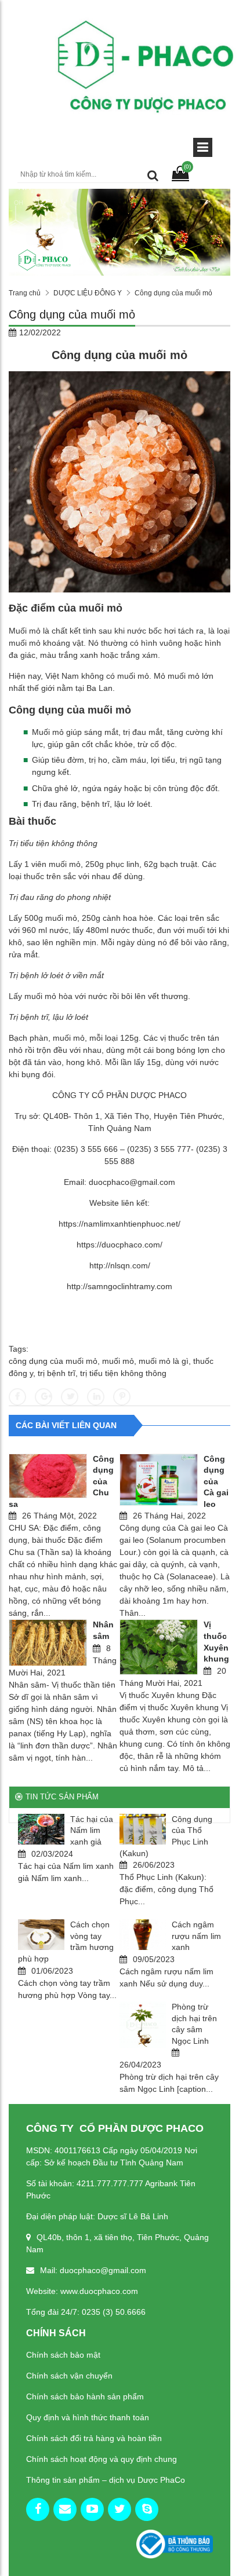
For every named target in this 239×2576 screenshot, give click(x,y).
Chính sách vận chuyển (69, 2376)
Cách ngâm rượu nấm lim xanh (196, 1936)
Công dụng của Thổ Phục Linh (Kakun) (166, 1836)
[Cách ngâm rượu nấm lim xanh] (143, 1935)
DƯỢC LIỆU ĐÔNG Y (88, 293)
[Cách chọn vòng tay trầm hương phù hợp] (41, 1935)
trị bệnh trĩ (57, 1373)
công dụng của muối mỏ (53, 1361)
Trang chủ (25, 293)
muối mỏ (118, 1361)
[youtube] (92, 2509)
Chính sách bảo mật (63, 2355)
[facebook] (38, 2509)
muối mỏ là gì (164, 1361)
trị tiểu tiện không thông (123, 1373)
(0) (187, 167)
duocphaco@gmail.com (132, 1182)
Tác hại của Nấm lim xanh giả (92, 1830)
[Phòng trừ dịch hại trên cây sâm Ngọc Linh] (143, 2025)
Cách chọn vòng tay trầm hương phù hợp (66, 1942)
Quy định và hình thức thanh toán (88, 2417)
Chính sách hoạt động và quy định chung (102, 2459)
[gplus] (65, 2509)
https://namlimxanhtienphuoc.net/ (119, 1224)
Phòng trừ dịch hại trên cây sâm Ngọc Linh (194, 2024)
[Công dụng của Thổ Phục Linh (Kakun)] (143, 1829)
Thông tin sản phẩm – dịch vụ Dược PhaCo (106, 2480)
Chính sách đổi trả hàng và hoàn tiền (94, 2438)
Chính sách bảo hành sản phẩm (85, 2396)
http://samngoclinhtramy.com (119, 1286)
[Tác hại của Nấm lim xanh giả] (41, 1829)
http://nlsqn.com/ (120, 1265)
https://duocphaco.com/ (119, 1245)
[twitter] (119, 2509)
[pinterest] (147, 2509)
